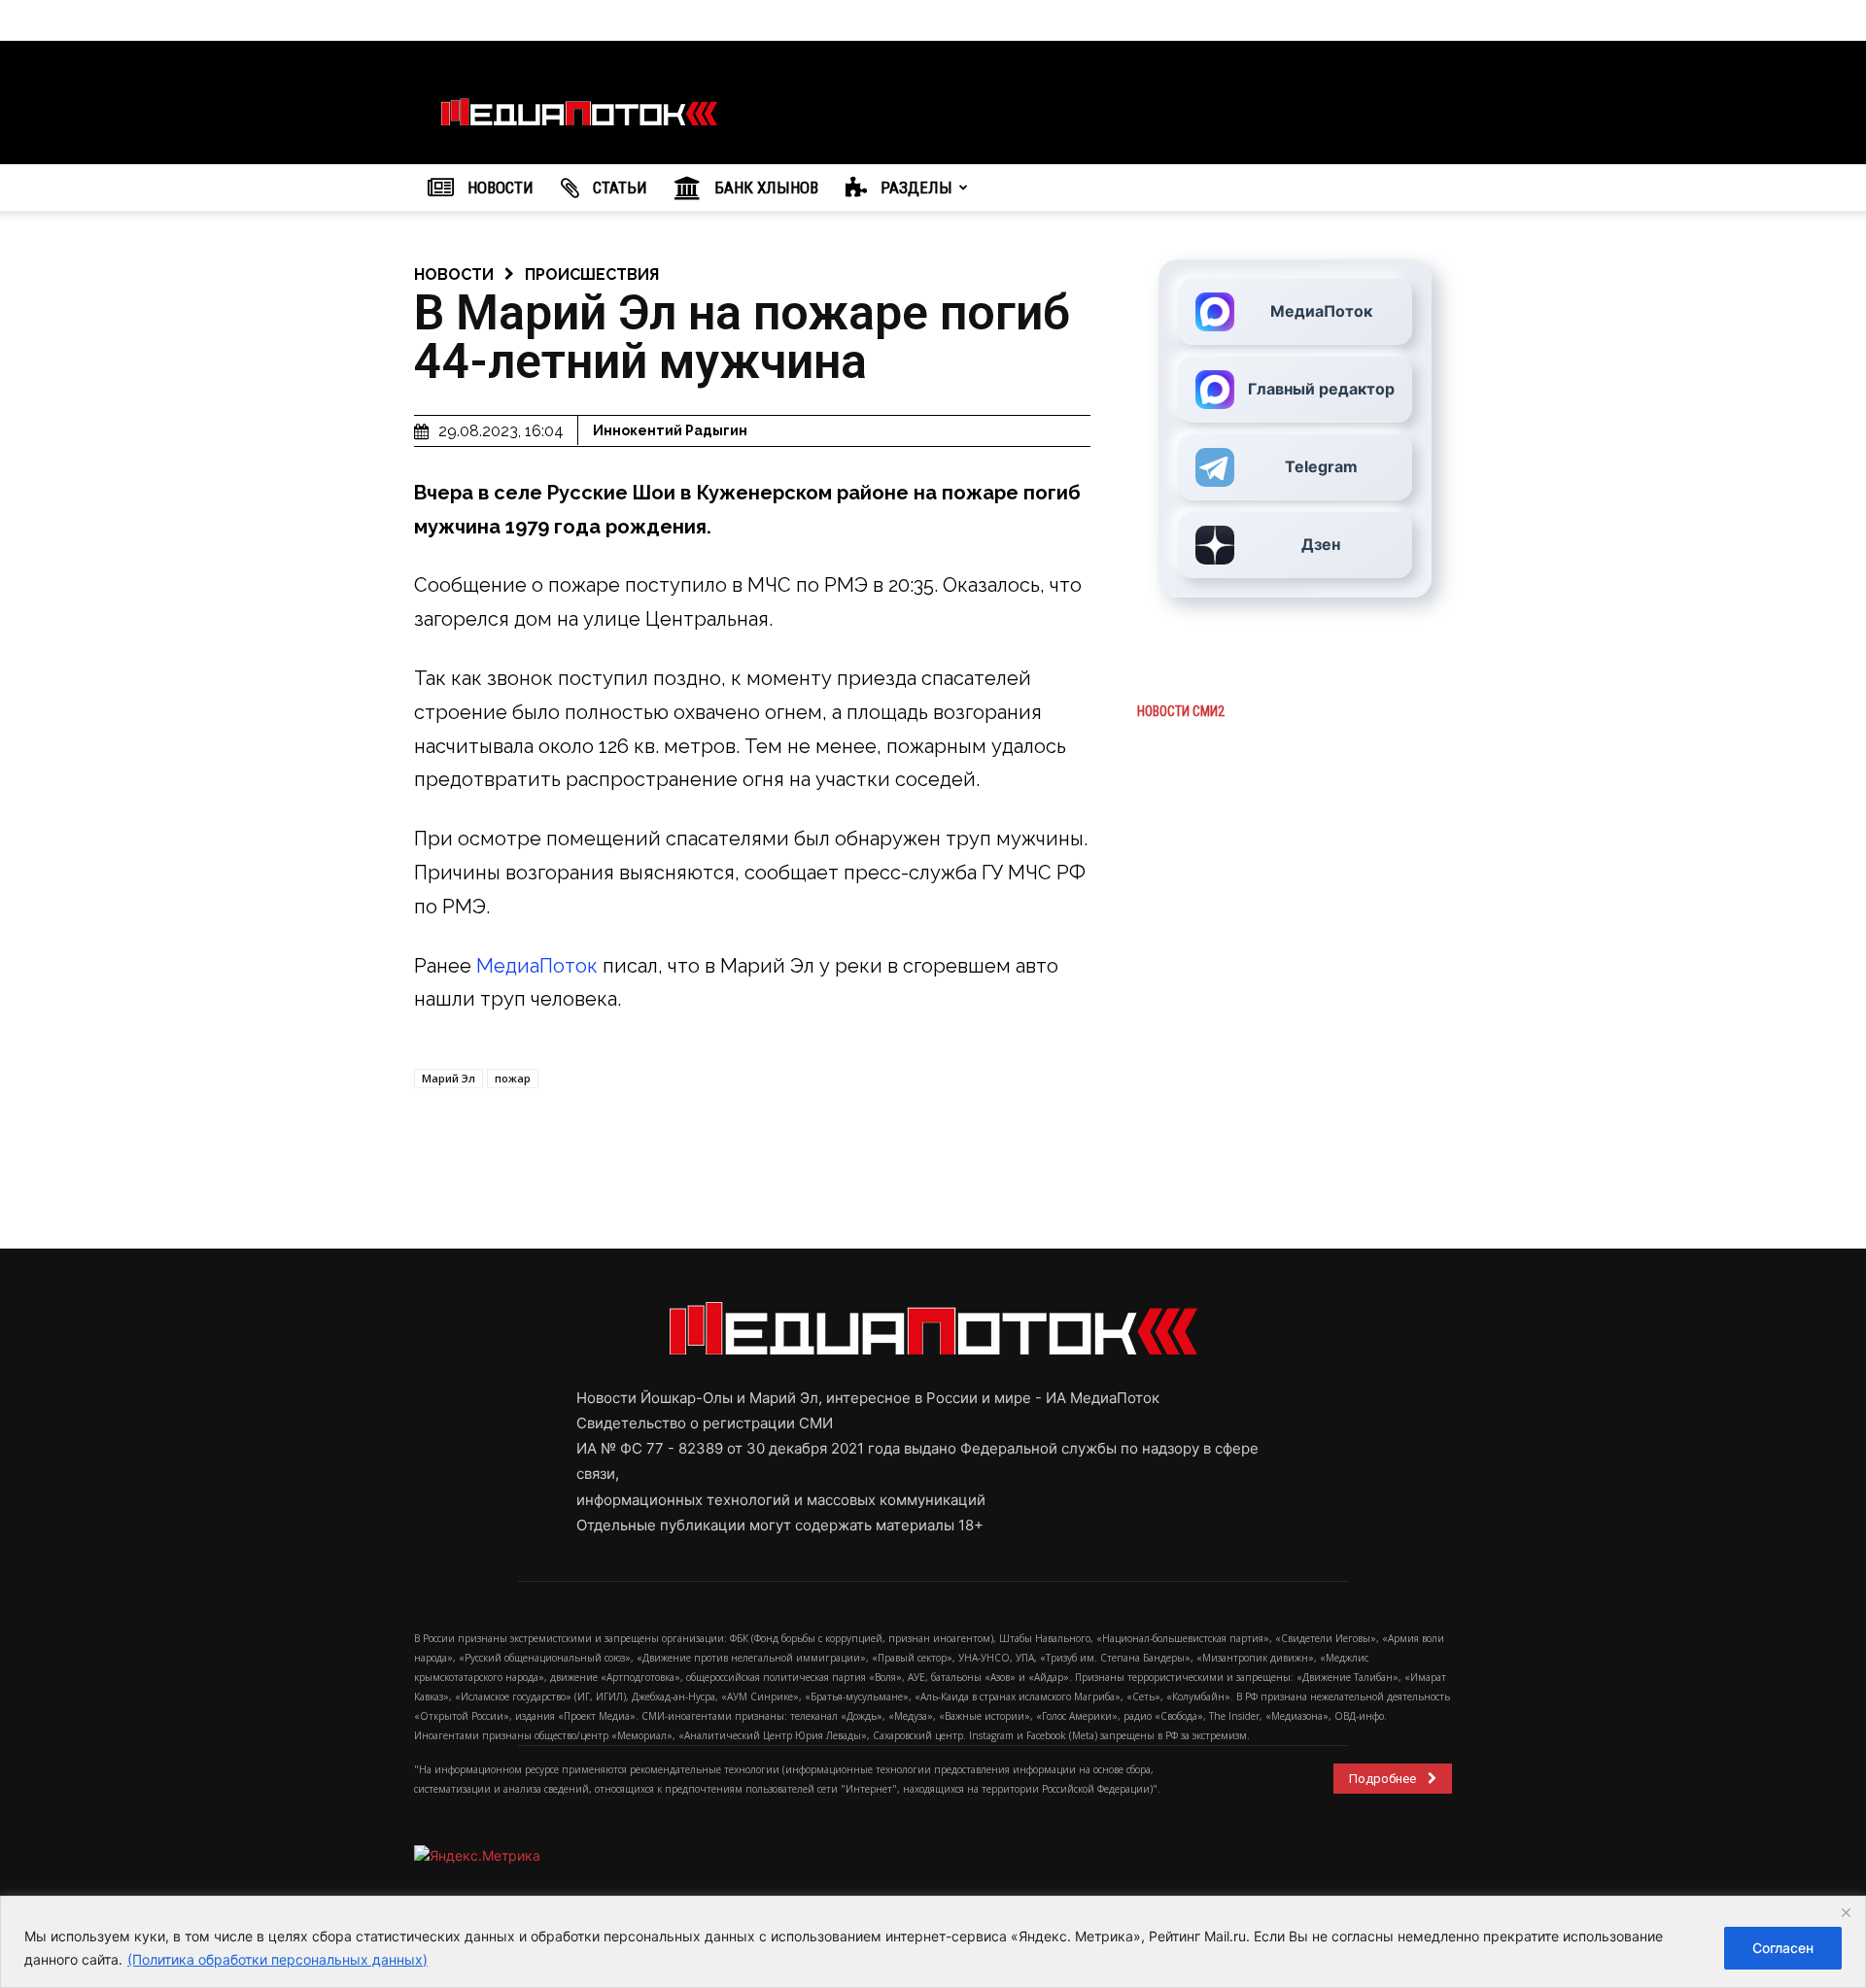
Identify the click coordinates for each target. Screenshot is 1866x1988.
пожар (513, 1078)
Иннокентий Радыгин (670, 430)
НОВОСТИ (499, 188)
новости (454, 274)
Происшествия (592, 274)
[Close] (1846, 1912)
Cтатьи (618, 188)
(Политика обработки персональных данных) (277, 1959)
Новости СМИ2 (1181, 711)
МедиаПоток (537, 966)
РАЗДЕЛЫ (915, 188)
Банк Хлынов (764, 188)
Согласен (1783, 1948)
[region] (933, 1942)
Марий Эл (449, 1078)
